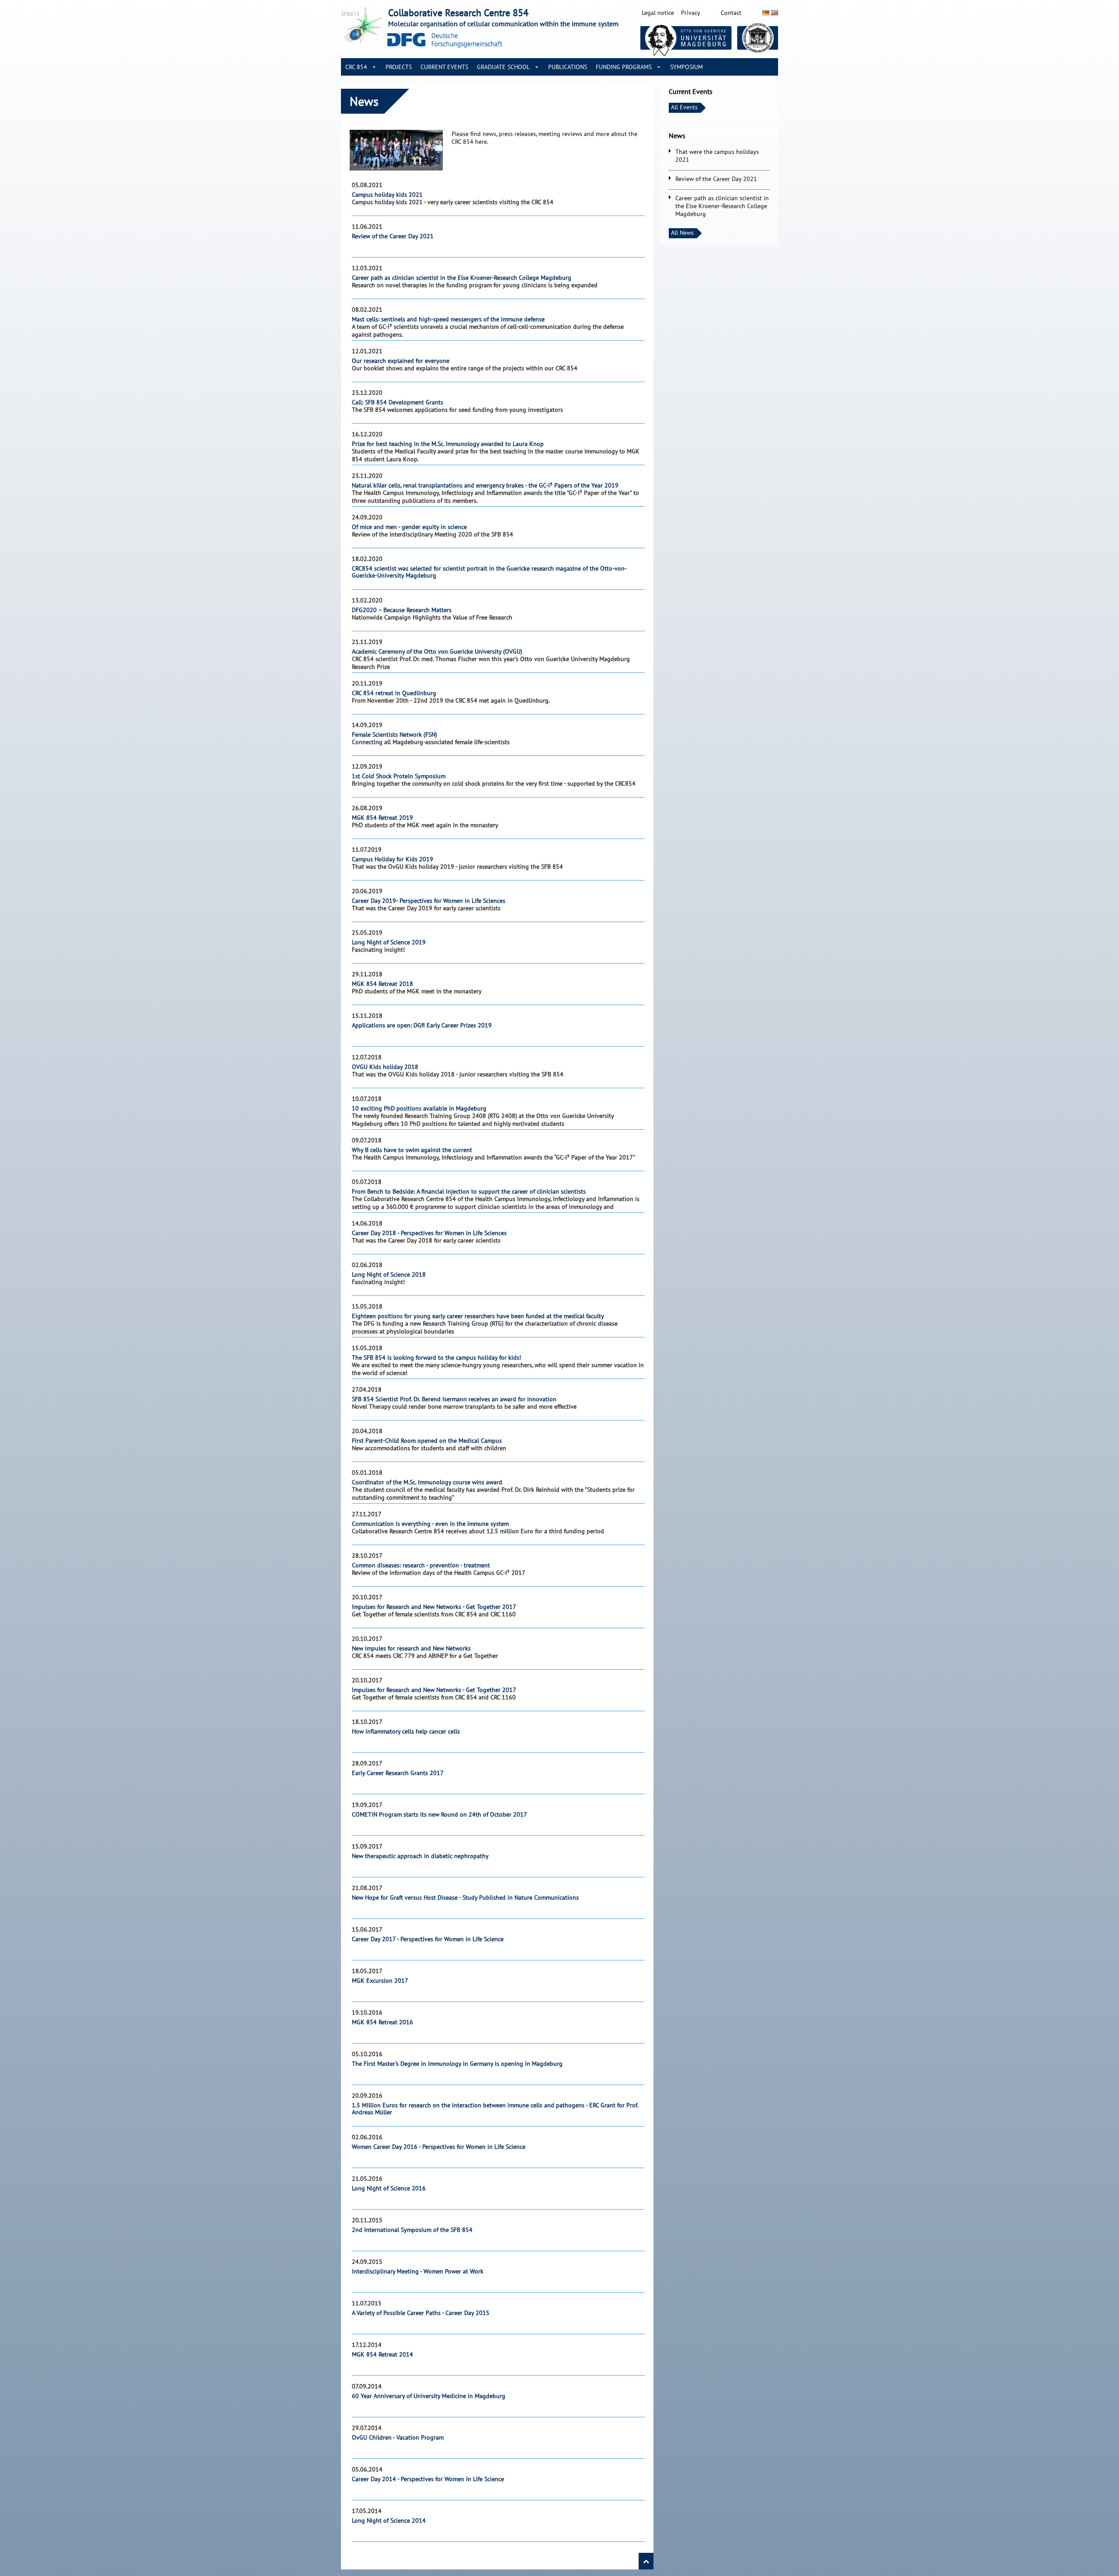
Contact (731, 13)
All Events (684, 107)
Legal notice (658, 13)
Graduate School (503, 67)
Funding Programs (624, 67)
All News (682, 233)
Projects (399, 67)
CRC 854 (356, 67)
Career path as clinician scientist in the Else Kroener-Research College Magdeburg (722, 206)
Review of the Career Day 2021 (716, 179)
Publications (568, 67)
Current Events (444, 67)
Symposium (686, 67)
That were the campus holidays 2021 (717, 156)
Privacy (691, 13)
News (677, 136)
